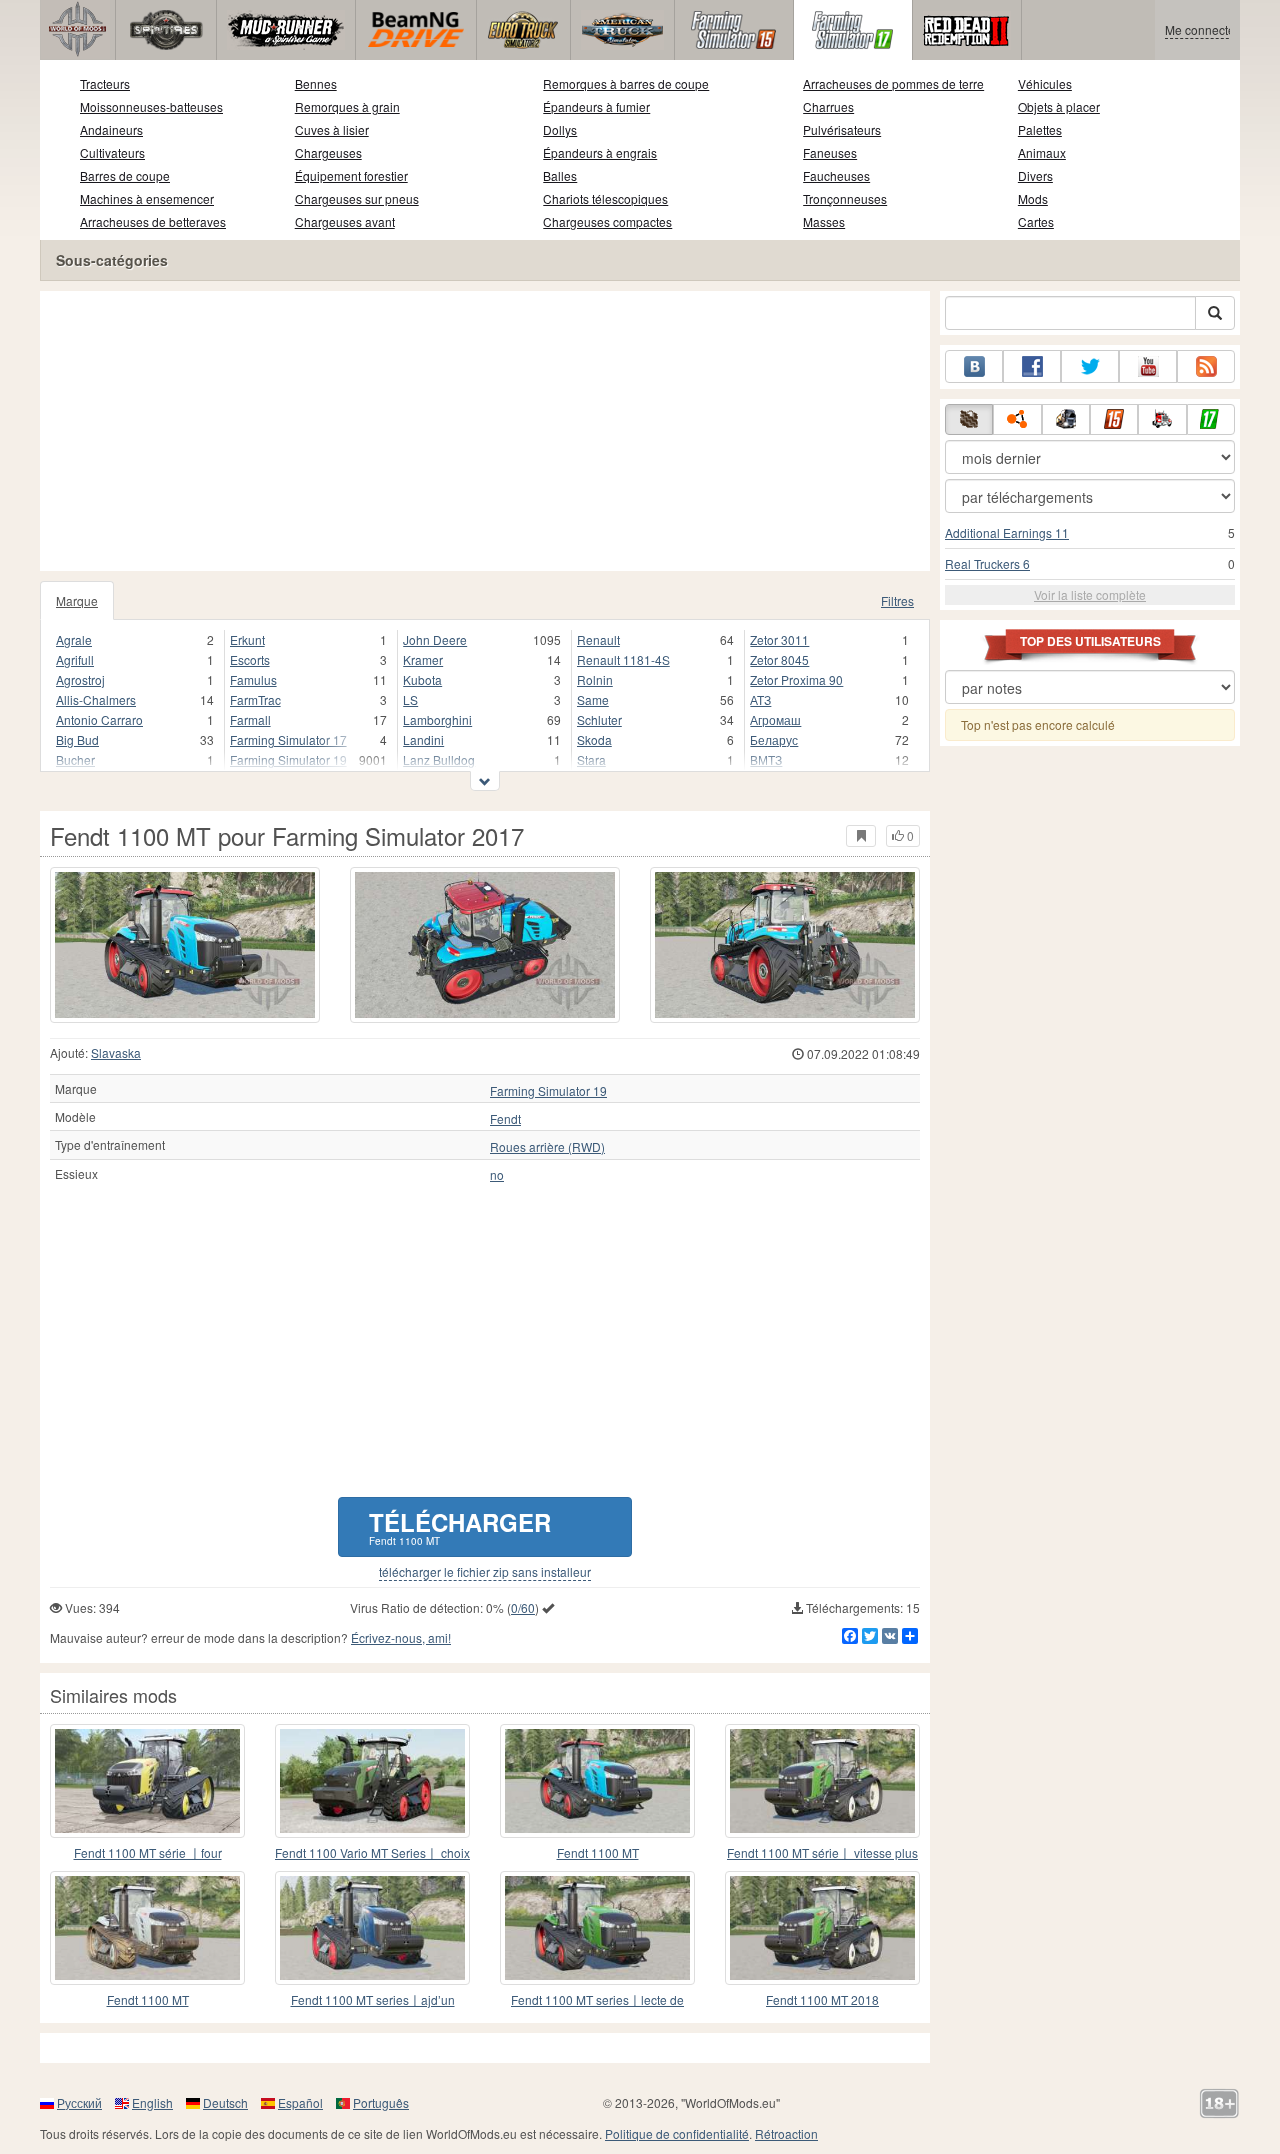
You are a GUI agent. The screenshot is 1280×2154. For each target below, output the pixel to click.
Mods (1033, 198)
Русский (79, 2102)
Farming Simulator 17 (288, 739)
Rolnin (595, 679)
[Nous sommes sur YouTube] (1148, 366)
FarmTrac (255, 699)
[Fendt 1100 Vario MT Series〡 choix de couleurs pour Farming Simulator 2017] (372, 1781)
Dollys (560, 129)
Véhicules (1045, 83)
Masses (824, 221)
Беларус (774, 739)
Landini (423, 739)
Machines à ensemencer (147, 198)
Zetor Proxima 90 (796, 679)
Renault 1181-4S (623, 659)
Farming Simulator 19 (288, 759)
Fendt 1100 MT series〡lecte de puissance (597, 2000)
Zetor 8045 (779, 659)
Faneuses (830, 152)
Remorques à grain (347, 106)
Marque (77, 600)
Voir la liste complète (1090, 594)
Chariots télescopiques (605, 198)
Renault (598, 639)
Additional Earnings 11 (1007, 532)
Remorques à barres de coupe (626, 83)
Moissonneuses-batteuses (151, 106)
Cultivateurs (112, 152)
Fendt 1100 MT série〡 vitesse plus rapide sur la (822, 1853)
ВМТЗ (766, 759)
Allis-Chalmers (96, 699)
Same (593, 699)
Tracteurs (105, 83)
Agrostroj (80, 679)
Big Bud (77, 739)
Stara (591, 759)
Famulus (253, 679)
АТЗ (760, 699)
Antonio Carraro (99, 719)
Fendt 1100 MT (598, 1852)
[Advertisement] (485, 431)
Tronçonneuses (845, 198)
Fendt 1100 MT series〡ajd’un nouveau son (373, 2000)
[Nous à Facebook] (1032, 366)
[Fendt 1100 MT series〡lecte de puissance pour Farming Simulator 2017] (597, 1928)
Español (300, 2102)
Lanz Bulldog (439, 759)
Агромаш (775, 719)
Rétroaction (786, 2133)
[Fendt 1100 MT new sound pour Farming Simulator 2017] (597, 1781)
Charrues (828, 106)
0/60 (523, 1607)
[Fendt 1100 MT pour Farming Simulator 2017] (185, 945)
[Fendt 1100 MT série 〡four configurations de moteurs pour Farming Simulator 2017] (147, 1781)
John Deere (435, 639)
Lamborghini (437, 719)
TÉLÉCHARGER (460, 1526)
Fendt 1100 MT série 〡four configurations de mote (148, 1853)
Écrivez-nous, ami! (401, 1637)
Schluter (599, 719)
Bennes (316, 83)
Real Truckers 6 (987, 563)
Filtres (897, 600)
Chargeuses (328, 152)
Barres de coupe (125, 175)
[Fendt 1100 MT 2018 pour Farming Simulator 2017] (822, 1928)
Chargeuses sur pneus (357, 198)
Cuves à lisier (332, 129)
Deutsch (225, 2102)
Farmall (250, 719)
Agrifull (75, 659)
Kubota (422, 679)
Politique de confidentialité (677, 2133)
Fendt (505, 1119)
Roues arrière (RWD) (547, 1147)
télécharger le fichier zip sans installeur (485, 1572)
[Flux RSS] (1206, 366)
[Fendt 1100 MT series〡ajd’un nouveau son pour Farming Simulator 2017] (372, 1928)
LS (410, 699)
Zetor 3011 (779, 639)
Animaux (1042, 152)
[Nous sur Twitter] (1090, 366)
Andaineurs (111, 129)
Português (381, 2102)
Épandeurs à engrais (600, 152)
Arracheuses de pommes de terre (893, 83)
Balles (560, 175)
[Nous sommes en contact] (974, 366)
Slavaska (116, 1052)
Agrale (74, 639)
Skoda (594, 739)
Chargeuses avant (345, 221)
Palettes (1040, 129)
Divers (1035, 175)
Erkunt (247, 639)
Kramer (423, 659)
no (497, 1175)
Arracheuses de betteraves (153, 221)
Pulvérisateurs (842, 129)
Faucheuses (836, 175)
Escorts (250, 659)
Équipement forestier (351, 175)
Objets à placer (1059, 106)
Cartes (1036, 221)
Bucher (75, 759)
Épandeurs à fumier (596, 106)
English (152, 2102)
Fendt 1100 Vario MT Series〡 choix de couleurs (372, 1853)
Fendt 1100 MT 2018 (822, 1999)
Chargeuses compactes (607, 221)
